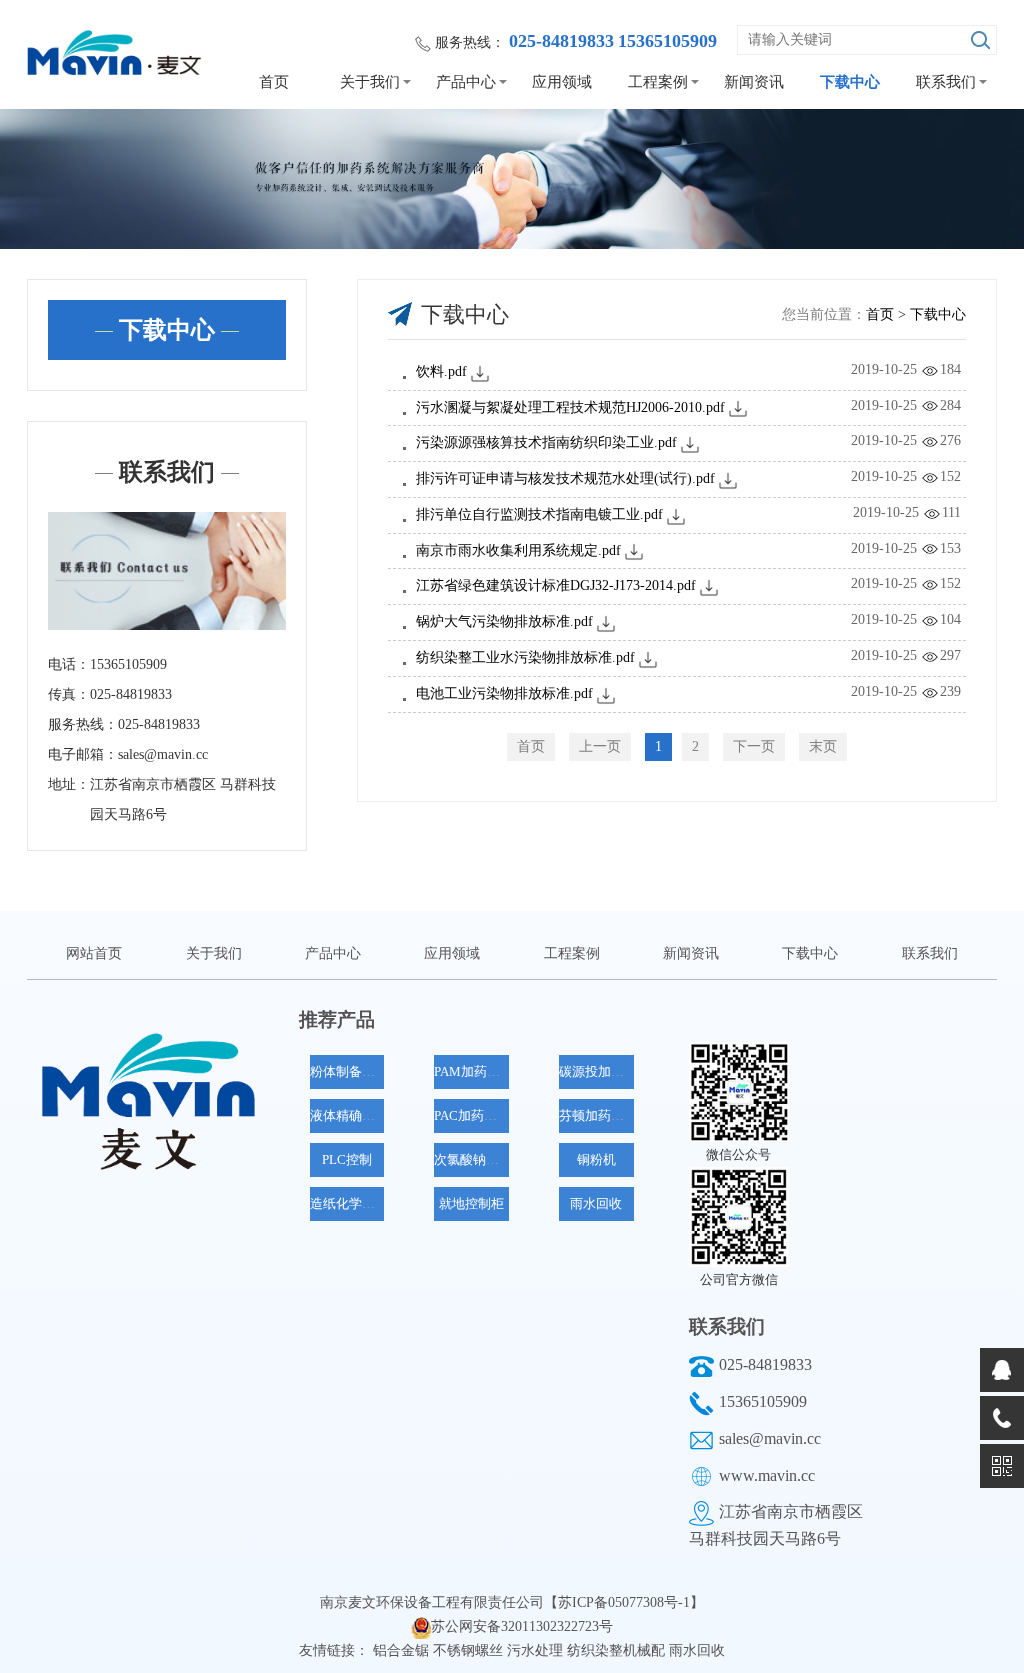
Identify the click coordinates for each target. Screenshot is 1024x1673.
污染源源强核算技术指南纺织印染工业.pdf (546, 442)
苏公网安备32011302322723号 (522, 1626)
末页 (823, 746)
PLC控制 (347, 1159)
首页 (274, 82)
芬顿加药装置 (598, 1115)
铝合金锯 (403, 1650)
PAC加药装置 (472, 1115)
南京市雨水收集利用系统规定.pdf (518, 550)
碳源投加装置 (598, 1071)
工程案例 (658, 82)
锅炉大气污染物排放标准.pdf (504, 621)
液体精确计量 (349, 1115)
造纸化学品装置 (355, 1203)
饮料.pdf (441, 371)
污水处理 (537, 1650)
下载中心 (850, 82)
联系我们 (946, 82)
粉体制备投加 (349, 1071)
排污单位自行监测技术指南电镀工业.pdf (539, 514)
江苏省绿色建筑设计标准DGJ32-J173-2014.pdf (556, 585)
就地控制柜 (471, 1203)
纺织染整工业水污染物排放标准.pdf (525, 657)
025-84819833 (765, 1364)
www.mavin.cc (767, 1475)
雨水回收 (596, 1203)
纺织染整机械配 (618, 1650)
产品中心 (466, 82)
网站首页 (94, 953)
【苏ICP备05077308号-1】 (624, 1602)
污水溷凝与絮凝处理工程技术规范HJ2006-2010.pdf (570, 407)
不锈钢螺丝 (470, 1650)
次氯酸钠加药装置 (486, 1159)
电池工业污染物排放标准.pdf (504, 693)
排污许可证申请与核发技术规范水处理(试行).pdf (565, 478)
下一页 (754, 746)
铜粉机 (596, 1159)
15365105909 (763, 1401)
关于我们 (370, 82)
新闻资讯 (754, 82)
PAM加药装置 (473, 1071)
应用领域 (562, 82)
